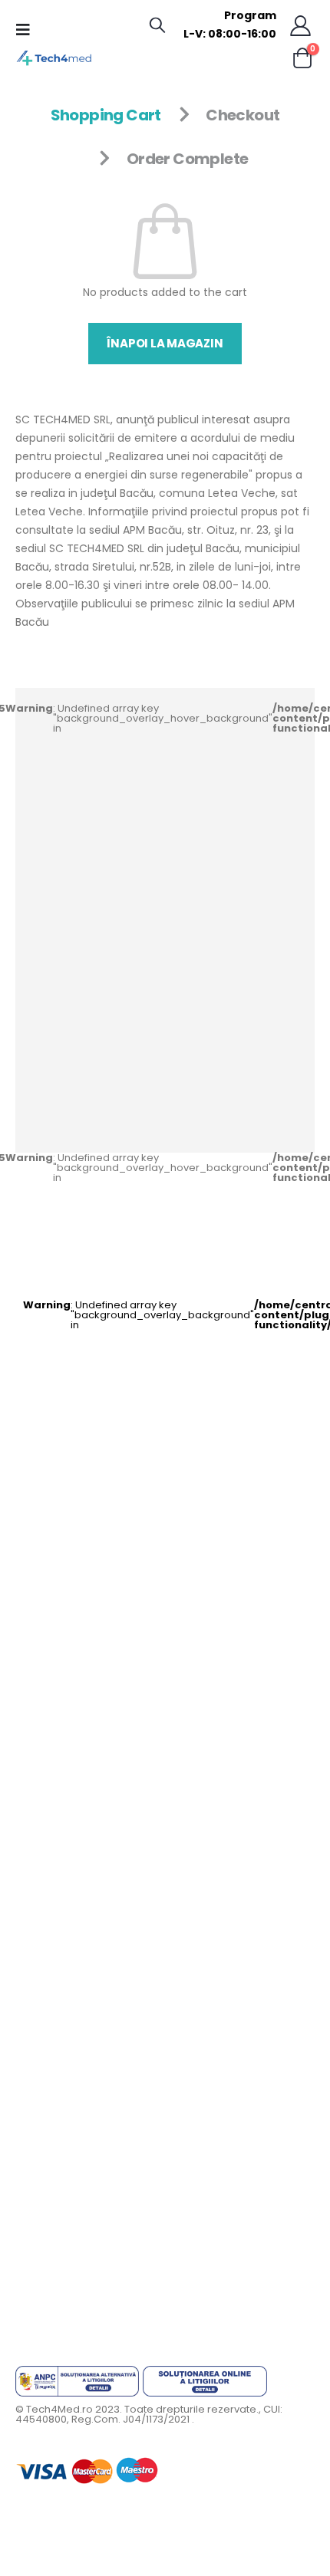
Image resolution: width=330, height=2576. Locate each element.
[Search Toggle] (157, 25)
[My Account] (301, 25)
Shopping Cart (106, 115)
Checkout (243, 115)
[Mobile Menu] (28, 30)
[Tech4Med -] (54, 58)
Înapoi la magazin (165, 343)
